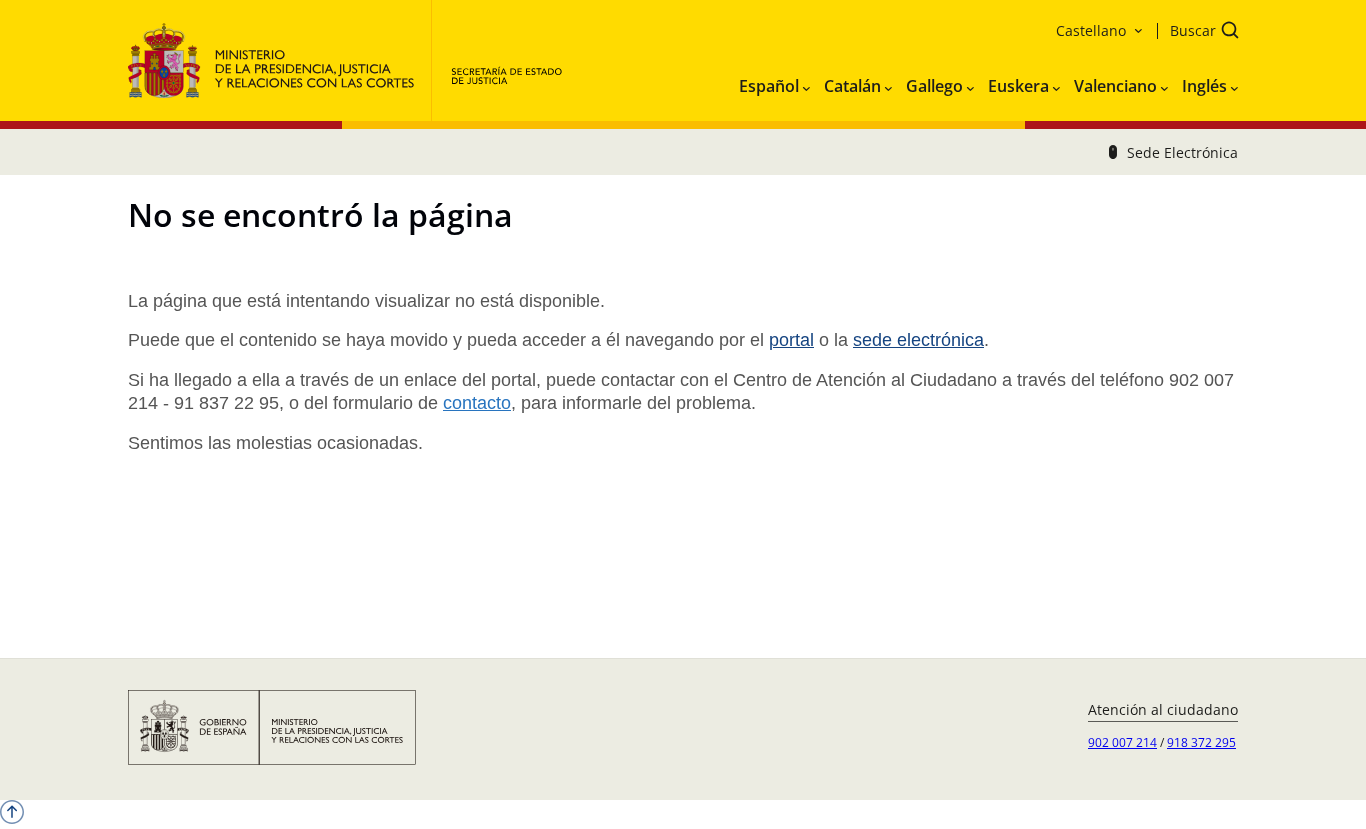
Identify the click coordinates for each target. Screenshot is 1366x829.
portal (791, 340)
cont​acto (477, 403)
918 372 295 (1201, 742)
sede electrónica (918, 340)
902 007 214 (1122, 742)
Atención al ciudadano (1163, 709)
